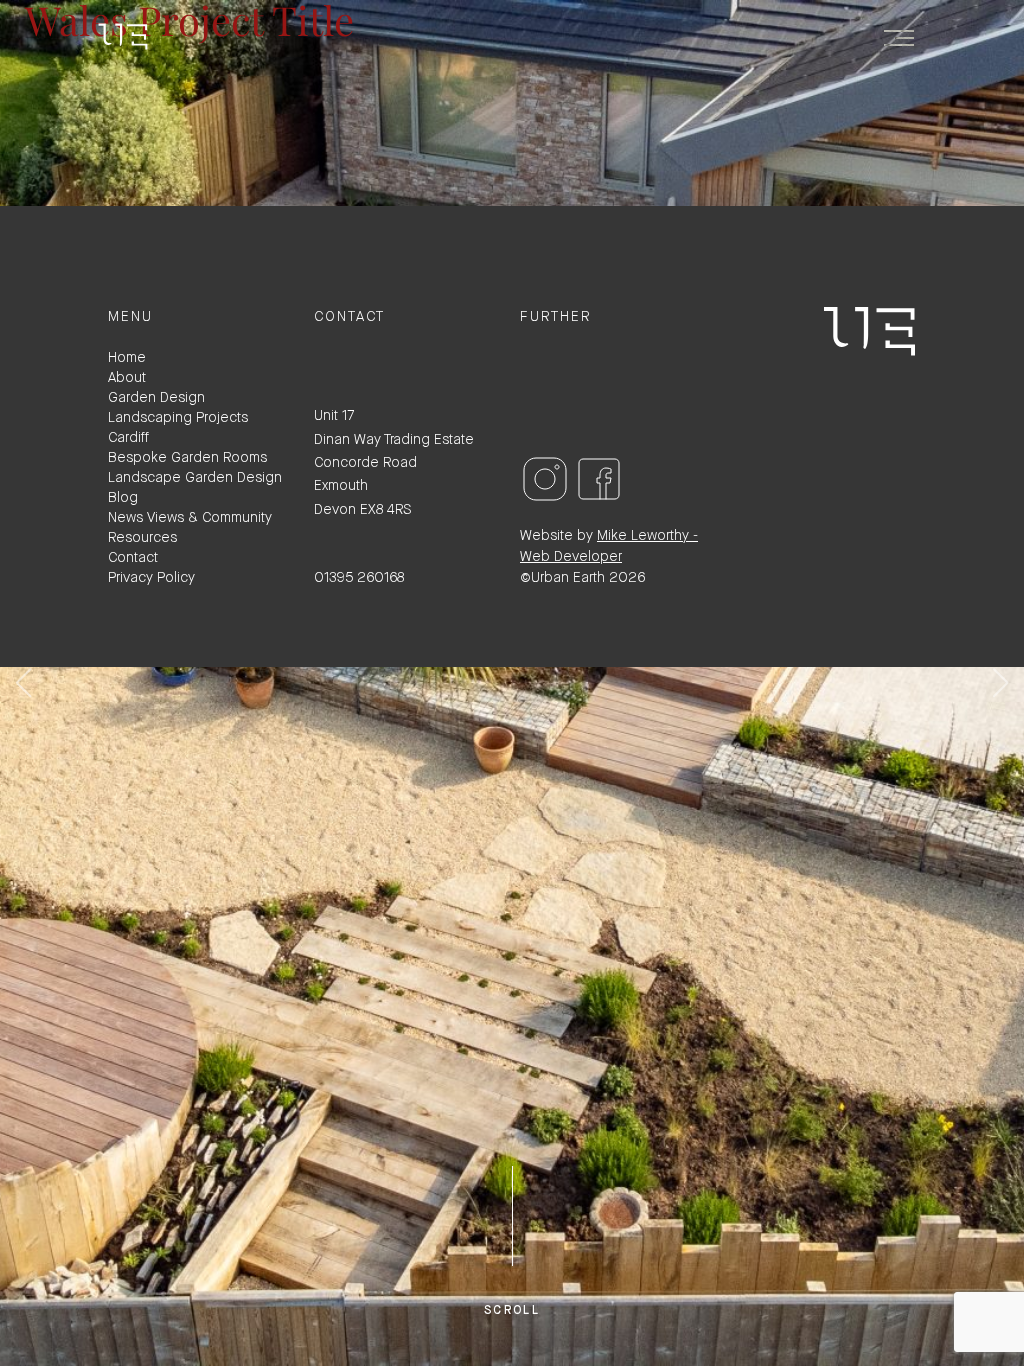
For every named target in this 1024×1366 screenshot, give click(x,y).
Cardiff (128, 437)
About (127, 377)
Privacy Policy (151, 577)
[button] (1000, 683)
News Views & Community (190, 517)
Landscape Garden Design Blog (195, 487)
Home (127, 357)
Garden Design (156, 397)
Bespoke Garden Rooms (187, 457)
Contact (133, 557)
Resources (142, 537)
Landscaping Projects (178, 417)
